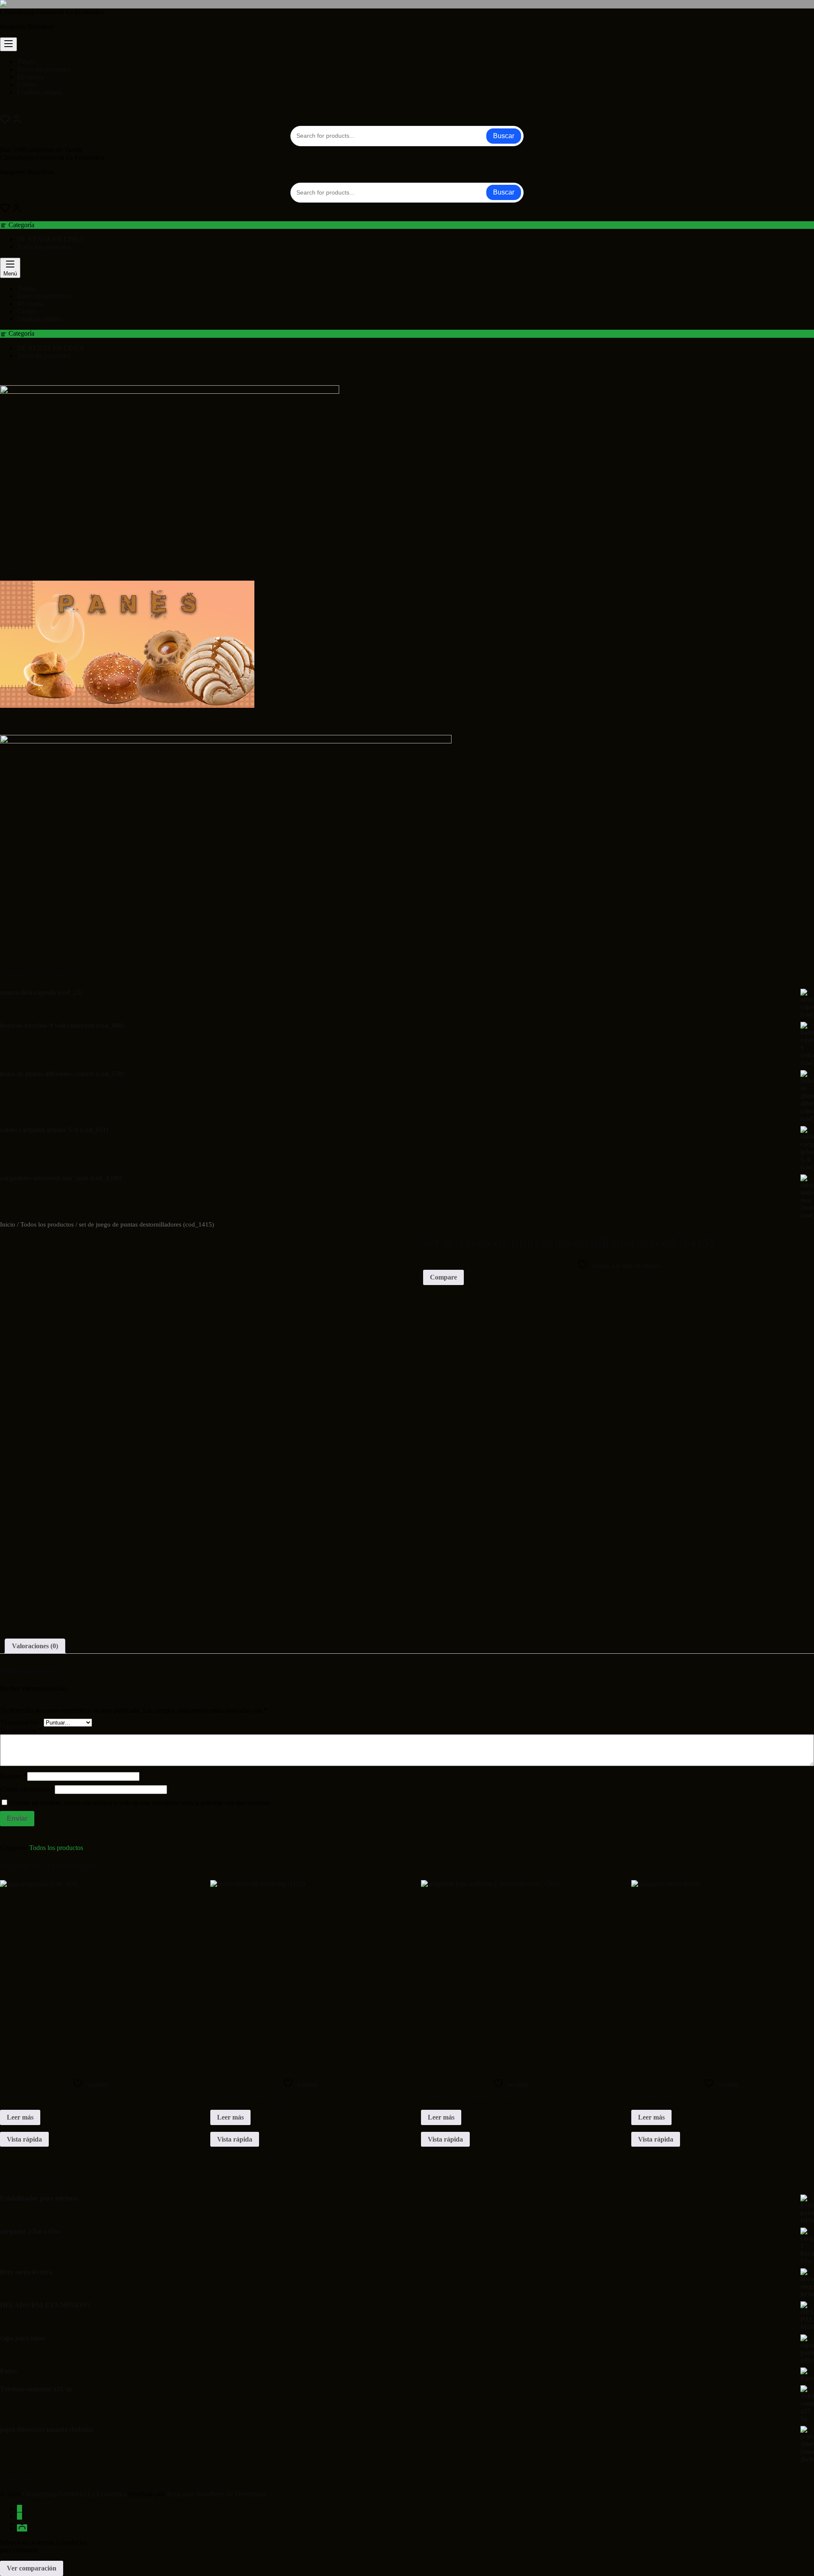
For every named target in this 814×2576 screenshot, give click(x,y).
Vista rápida (24, 2139)
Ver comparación (32, 2568)
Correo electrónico (27, 1789)
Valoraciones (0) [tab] (35, 1646)
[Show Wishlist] (5, 210)
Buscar (504, 136)
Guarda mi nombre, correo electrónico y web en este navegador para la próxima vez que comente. (141, 1803)
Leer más (20, 2117)
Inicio (8, 1224)
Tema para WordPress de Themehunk (216, 2494)
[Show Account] (17, 122)
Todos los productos (44, 247)
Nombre (14, 1776)
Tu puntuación (22, 1722)
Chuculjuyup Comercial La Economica (52, 12)
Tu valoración (21, 1730)
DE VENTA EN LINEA (51, 239)
